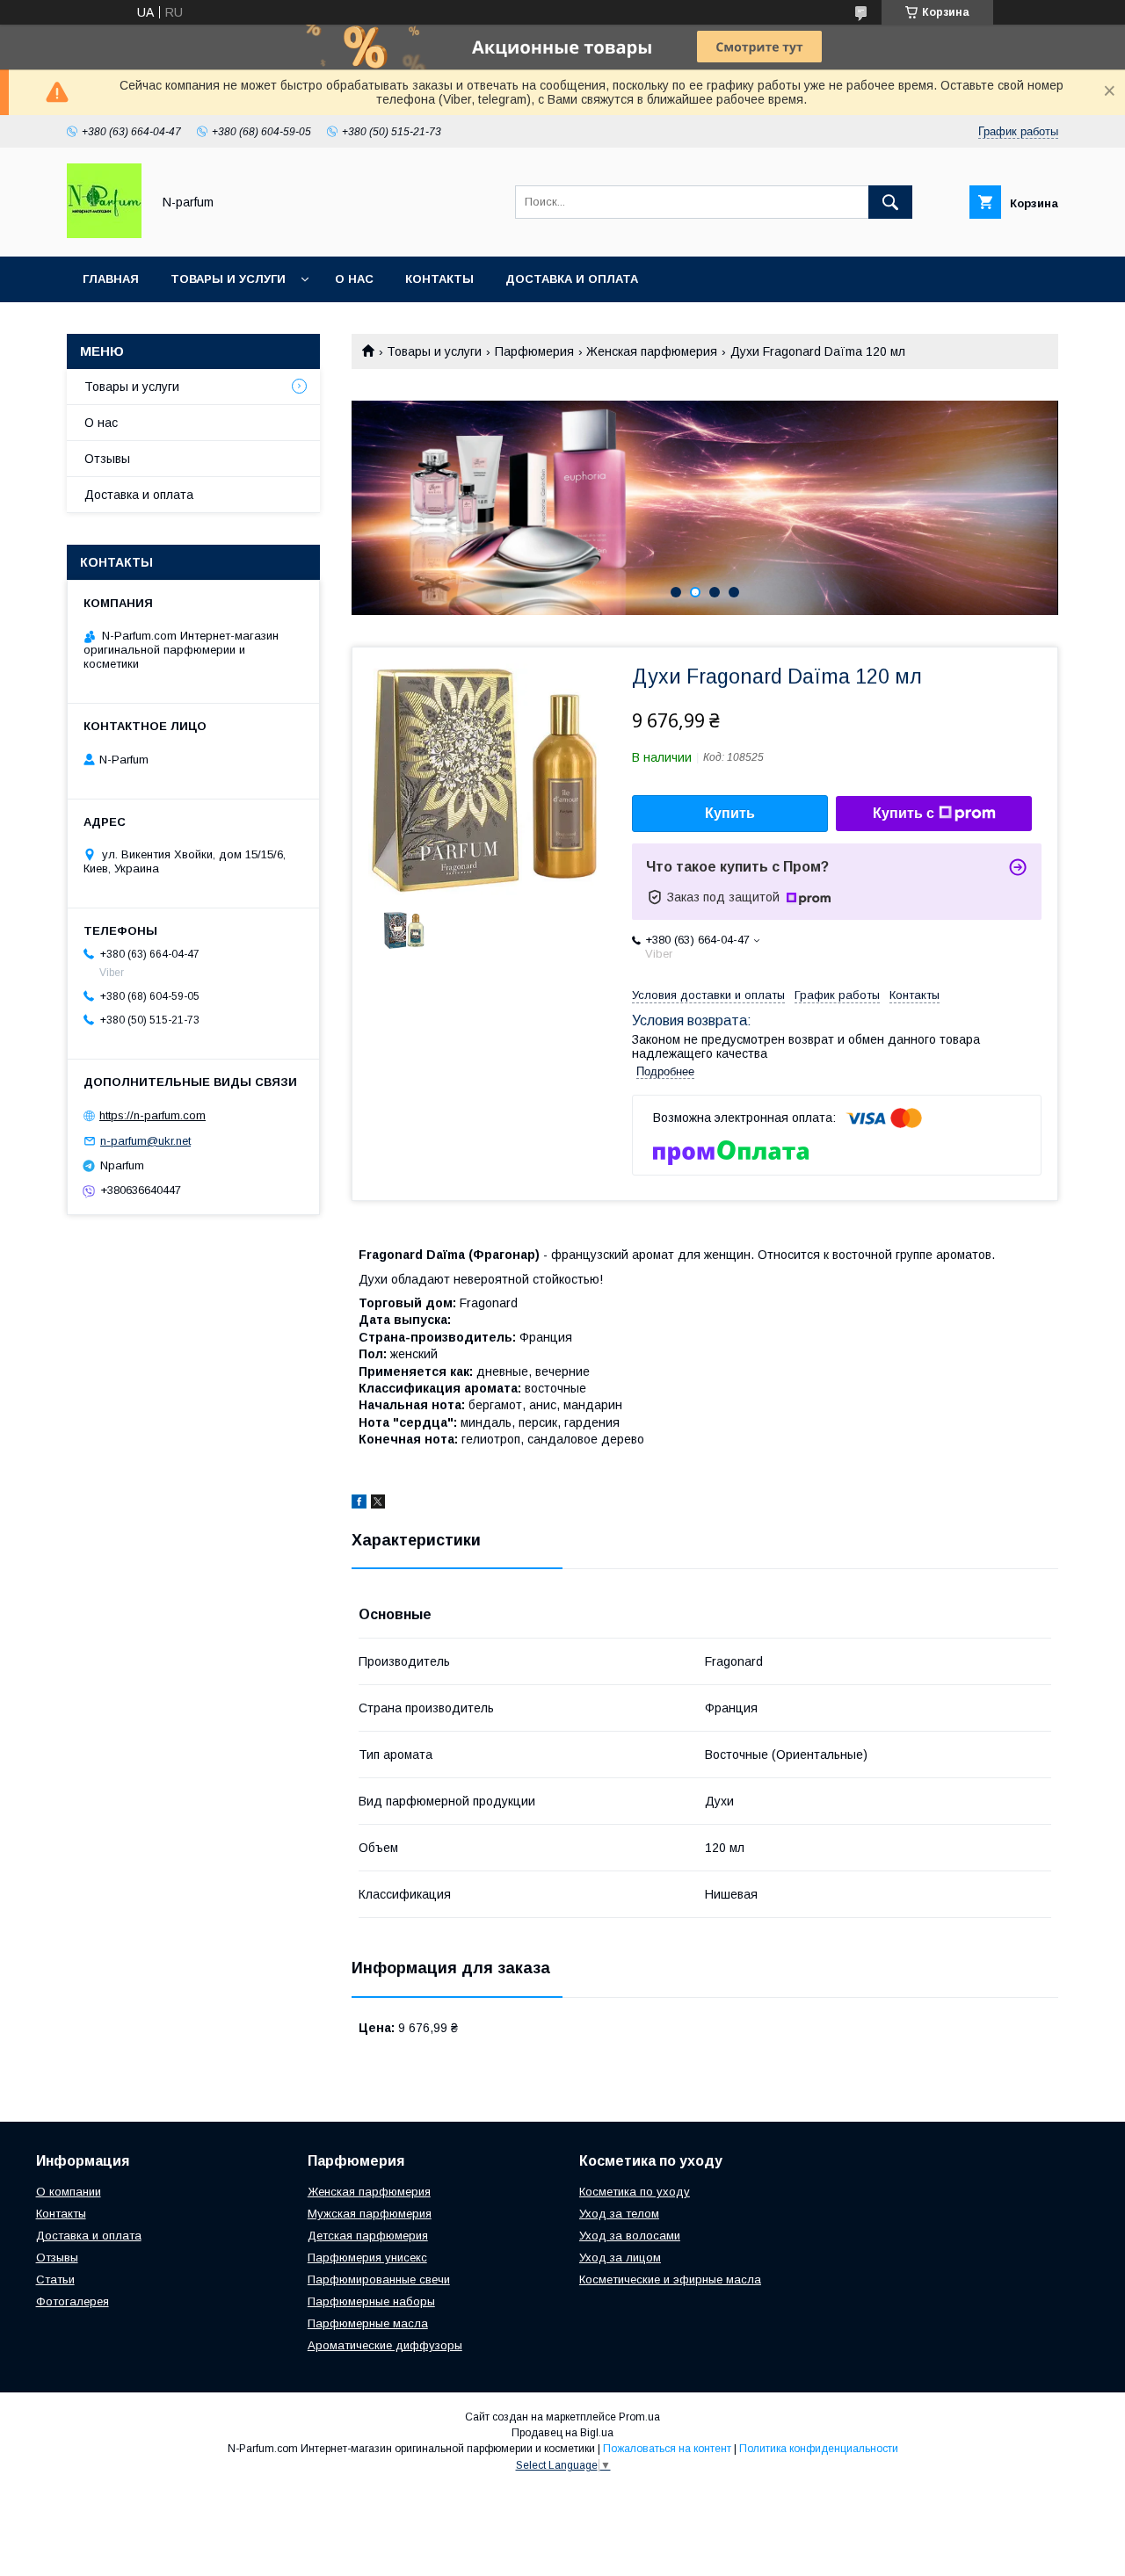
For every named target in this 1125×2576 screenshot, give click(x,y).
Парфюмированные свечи (379, 2279)
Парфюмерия (534, 351)
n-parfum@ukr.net (145, 1141)
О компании (69, 2192)
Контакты (439, 279)
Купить (730, 813)
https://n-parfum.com (152, 1115)
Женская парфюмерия (652, 351)
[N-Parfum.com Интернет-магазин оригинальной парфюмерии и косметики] (104, 234)
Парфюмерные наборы (371, 2301)
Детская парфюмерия (368, 2236)
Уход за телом (619, 2214)
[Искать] (890, 202)
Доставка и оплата (572, 279)
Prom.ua (639, 2417)
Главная (111, 279)
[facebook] (359, 1504)
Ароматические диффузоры (385, 2345)
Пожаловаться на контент (667, 2449)
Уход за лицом (620, 2258)
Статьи (55, 2279)
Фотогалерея (73, 2301)
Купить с (904, 813)
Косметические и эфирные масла (670, 2279)
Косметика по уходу (635, 2192)
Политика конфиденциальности (819, 2449)
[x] (378, 1504)
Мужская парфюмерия (370, 2214)
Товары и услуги (228, 279)
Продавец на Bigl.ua (562, 2433)
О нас (354, 279)
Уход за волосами (630, 2236)
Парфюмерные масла (368, 2323)
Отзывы (107, 459)
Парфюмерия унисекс (367, 2258)
